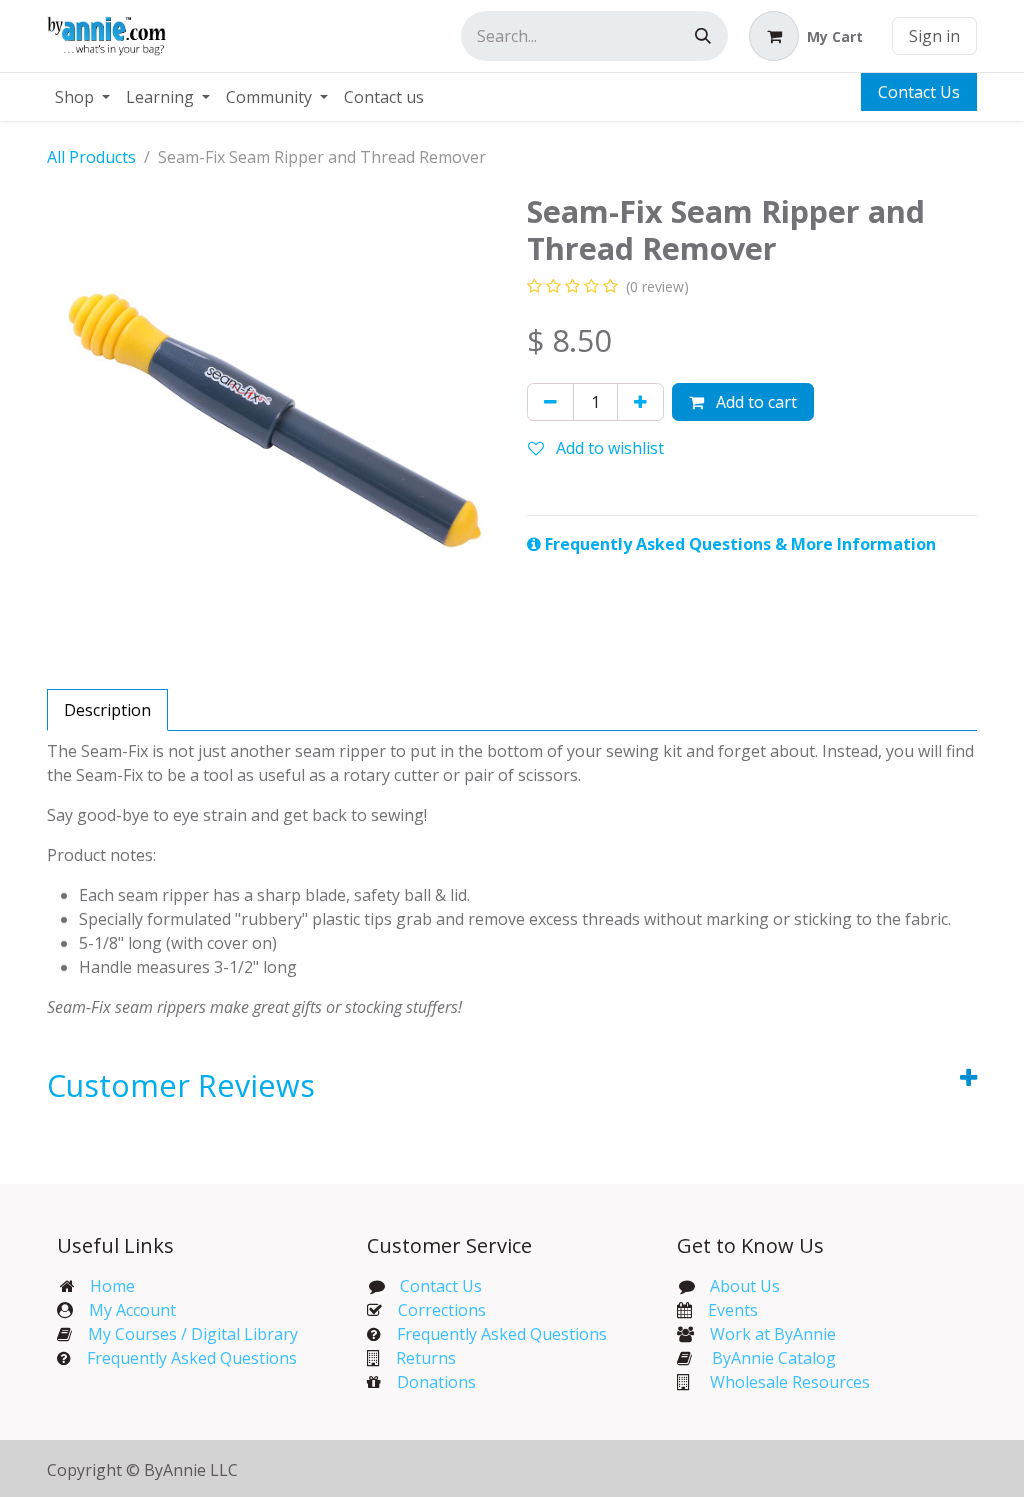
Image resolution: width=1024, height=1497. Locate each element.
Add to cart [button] (754, 402)
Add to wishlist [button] (608, 448)
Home (112, 1286)
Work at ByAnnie (773, 1334)
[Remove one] (550, 402)
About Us (745, 1286)
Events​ (733, 1310)
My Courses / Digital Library (185, 1334)
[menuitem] (82, 97)
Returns (426, 1358)
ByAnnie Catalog (774, 1358)
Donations (436, 1382)
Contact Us (919, 92)
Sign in (934, 36)
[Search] (703, 36)
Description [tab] (107, 710)
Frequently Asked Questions (192, 1358)
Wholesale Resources (790, 1382)
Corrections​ (442, 1310)
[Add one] (640, 402)
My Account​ (132, 1310)
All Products (91, 157)
